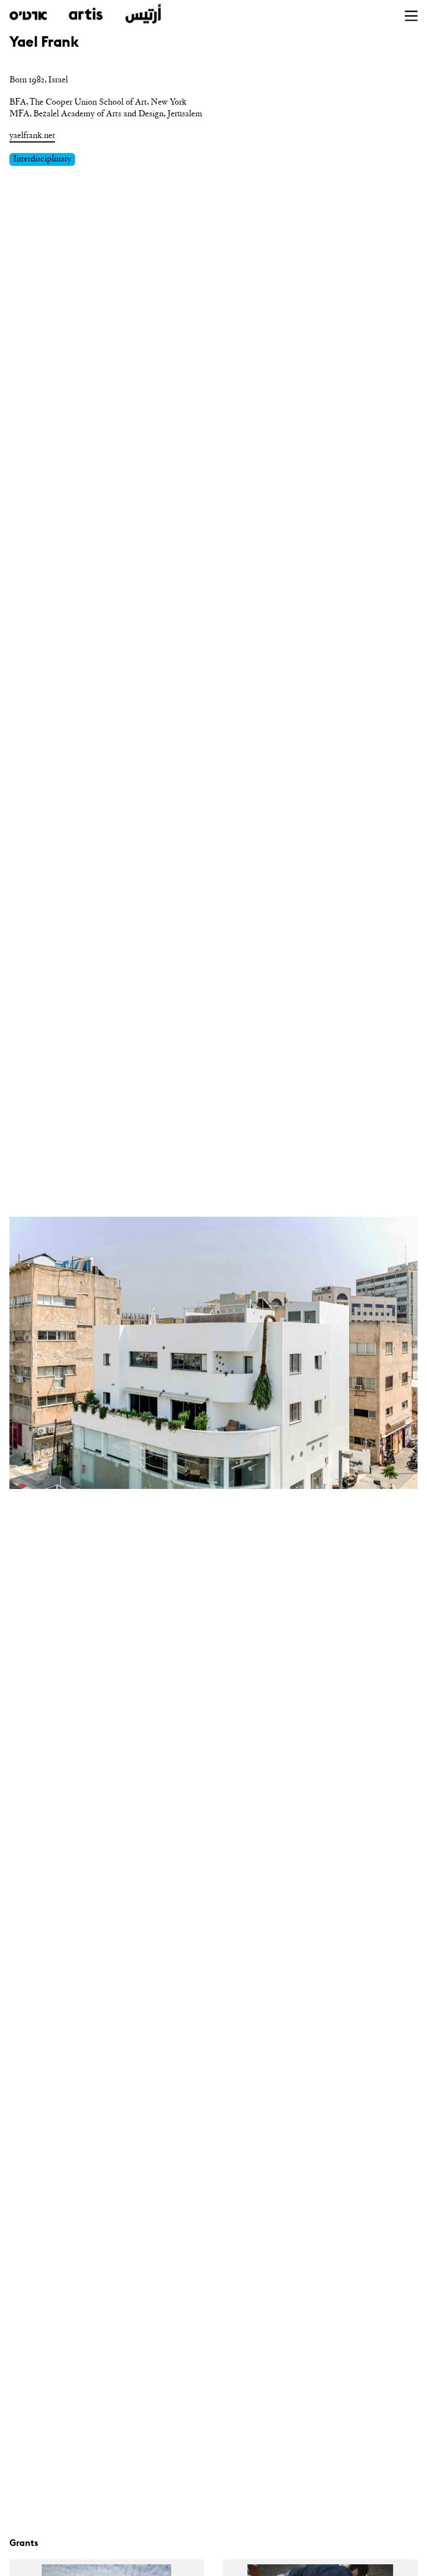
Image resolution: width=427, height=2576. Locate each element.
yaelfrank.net (32, 135)
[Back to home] (85, 14)
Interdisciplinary (42, 159)
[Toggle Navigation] (411, 16)
